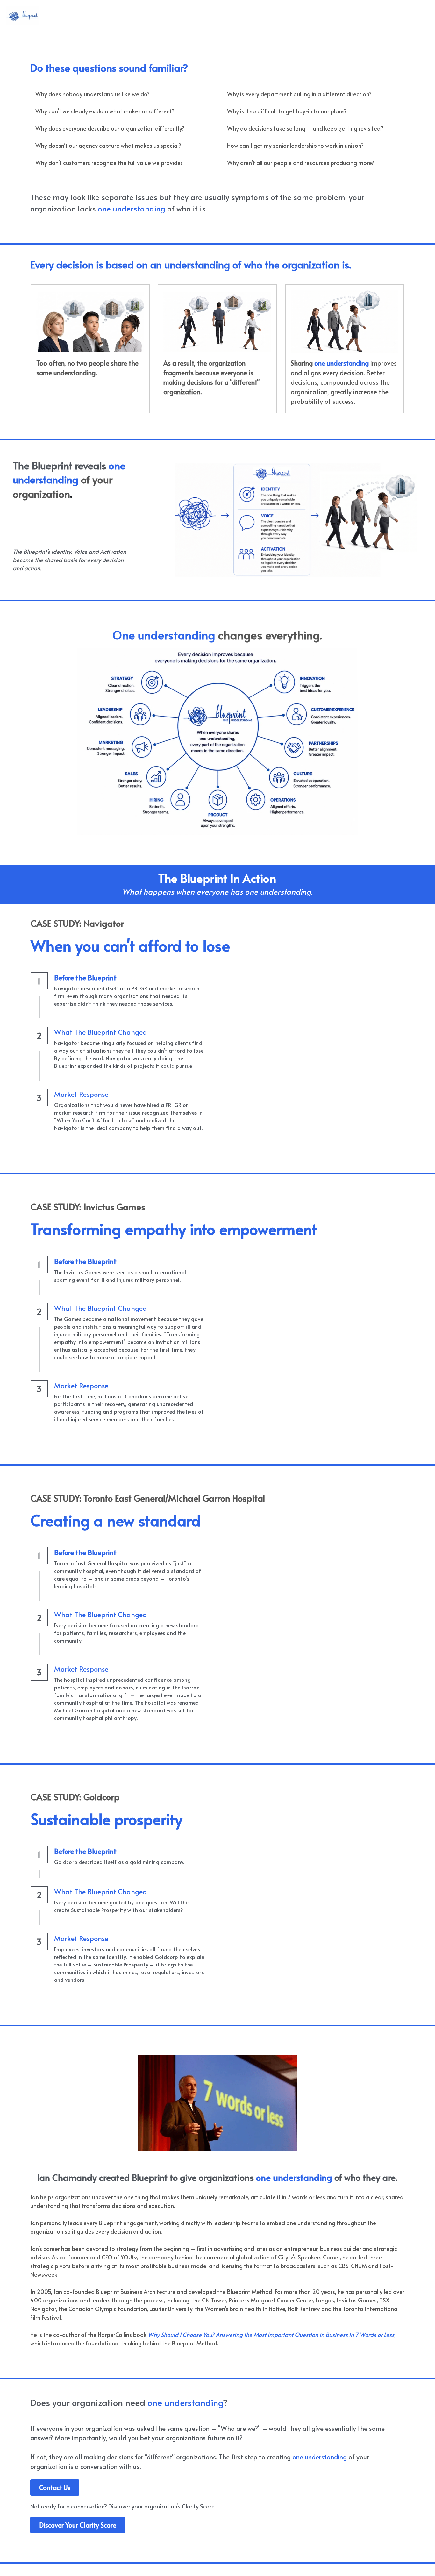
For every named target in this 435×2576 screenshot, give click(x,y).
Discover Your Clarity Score (78, 2525)
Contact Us (55, 2487)
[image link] (23, 15)
